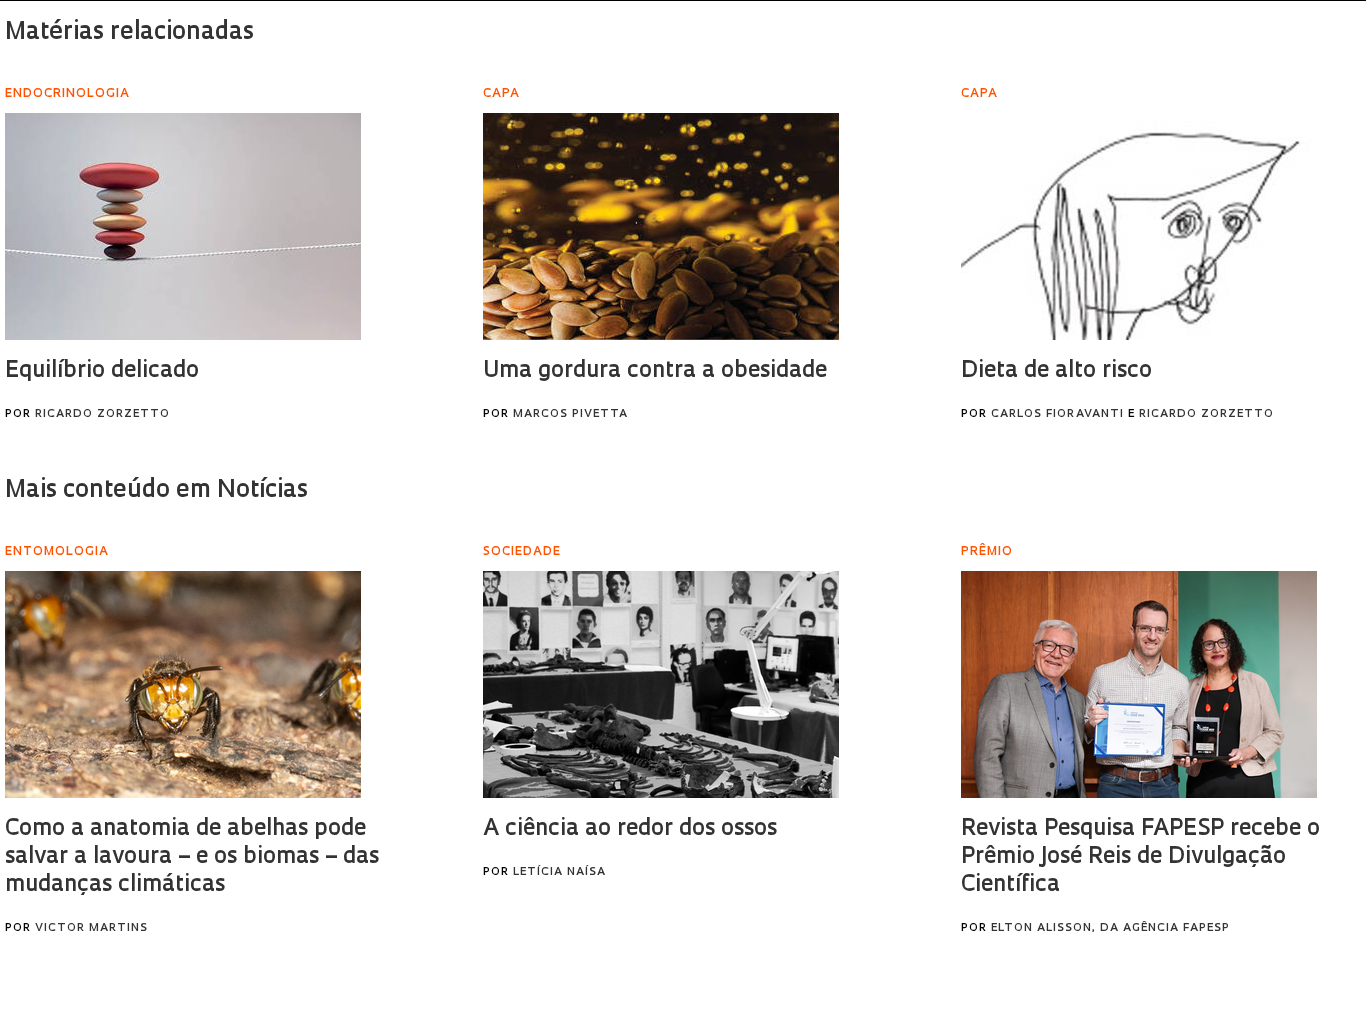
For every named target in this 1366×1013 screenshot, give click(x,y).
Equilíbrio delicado (102, 371)
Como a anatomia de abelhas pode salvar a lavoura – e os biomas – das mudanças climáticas (192, 857)
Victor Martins (91, 928)
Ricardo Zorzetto (102, 414)
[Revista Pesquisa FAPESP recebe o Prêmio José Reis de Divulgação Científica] (1139, 684)
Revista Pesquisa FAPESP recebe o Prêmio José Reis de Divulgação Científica (1140, 857)
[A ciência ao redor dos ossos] (661, 684)
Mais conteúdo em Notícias (156, 491)
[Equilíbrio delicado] (183, 226)
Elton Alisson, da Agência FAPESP (1110, 928)
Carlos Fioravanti (1057, 414)
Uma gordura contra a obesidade (655, 371)
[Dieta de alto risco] (1139, 226)
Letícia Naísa (559, 872)
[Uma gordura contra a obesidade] (661, 226)
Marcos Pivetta (570, 414)
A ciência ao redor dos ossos (630, 829)
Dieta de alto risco (1056, 371)
